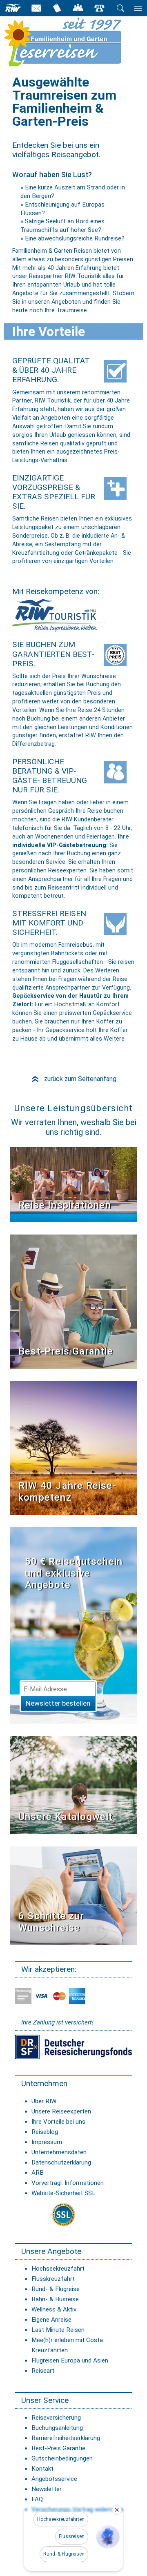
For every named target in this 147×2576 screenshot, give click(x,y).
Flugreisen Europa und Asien (70, 2360)
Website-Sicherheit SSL (63, 2193)
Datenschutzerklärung (61, 2162)
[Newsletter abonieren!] (73, 1625)
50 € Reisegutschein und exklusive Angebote (74, 1573)
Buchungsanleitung (57, 2428)
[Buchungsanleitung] (73, 1895)
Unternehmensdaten (59, 2152)
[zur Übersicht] (76, 42)
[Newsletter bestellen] (36, 8)
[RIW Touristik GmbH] (13, 8)
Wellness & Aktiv (54, 2309)
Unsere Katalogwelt (66, 1817)
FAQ (37, 2499)
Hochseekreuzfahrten (61, 2519)
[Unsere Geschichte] (73, 1447)
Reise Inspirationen (65, 1205)
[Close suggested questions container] (117, 2510)
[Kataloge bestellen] (57, 8)
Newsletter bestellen (58, 1703)
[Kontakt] (99, 8)
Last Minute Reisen (58, 2330)
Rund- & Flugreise (56, 2289)
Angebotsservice (54, 2479)
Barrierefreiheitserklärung (66, 2438)
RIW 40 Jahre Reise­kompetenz (67, 1492)
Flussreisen (72, 2536)
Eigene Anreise (51, 2320)
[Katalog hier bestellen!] (73, 1785)
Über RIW (44, 2101)
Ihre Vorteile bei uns (58, 2122)
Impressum (47, 2142)
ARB (38, 2173)
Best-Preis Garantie (66, 1351)
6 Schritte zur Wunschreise (51, 1922)
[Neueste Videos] (73, 1184)
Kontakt (42, 2469)
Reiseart (43, 2371)
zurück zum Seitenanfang (73, 1079)
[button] (108, 2537)
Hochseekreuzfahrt (58, 2269)
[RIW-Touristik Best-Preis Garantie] (73, 1301)
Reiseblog (45, 2132)
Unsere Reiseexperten (61, 2111)
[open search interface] (120, 8)
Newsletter (47, 2489)
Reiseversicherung (56, 2418)
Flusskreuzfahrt (53, 2279)
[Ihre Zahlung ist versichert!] (73, 2047)
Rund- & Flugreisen (64, 2554)
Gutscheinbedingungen (62, 2458)
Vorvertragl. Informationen (68, 2183)
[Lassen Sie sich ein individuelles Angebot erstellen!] (78, 8)
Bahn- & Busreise (55, 2299)
